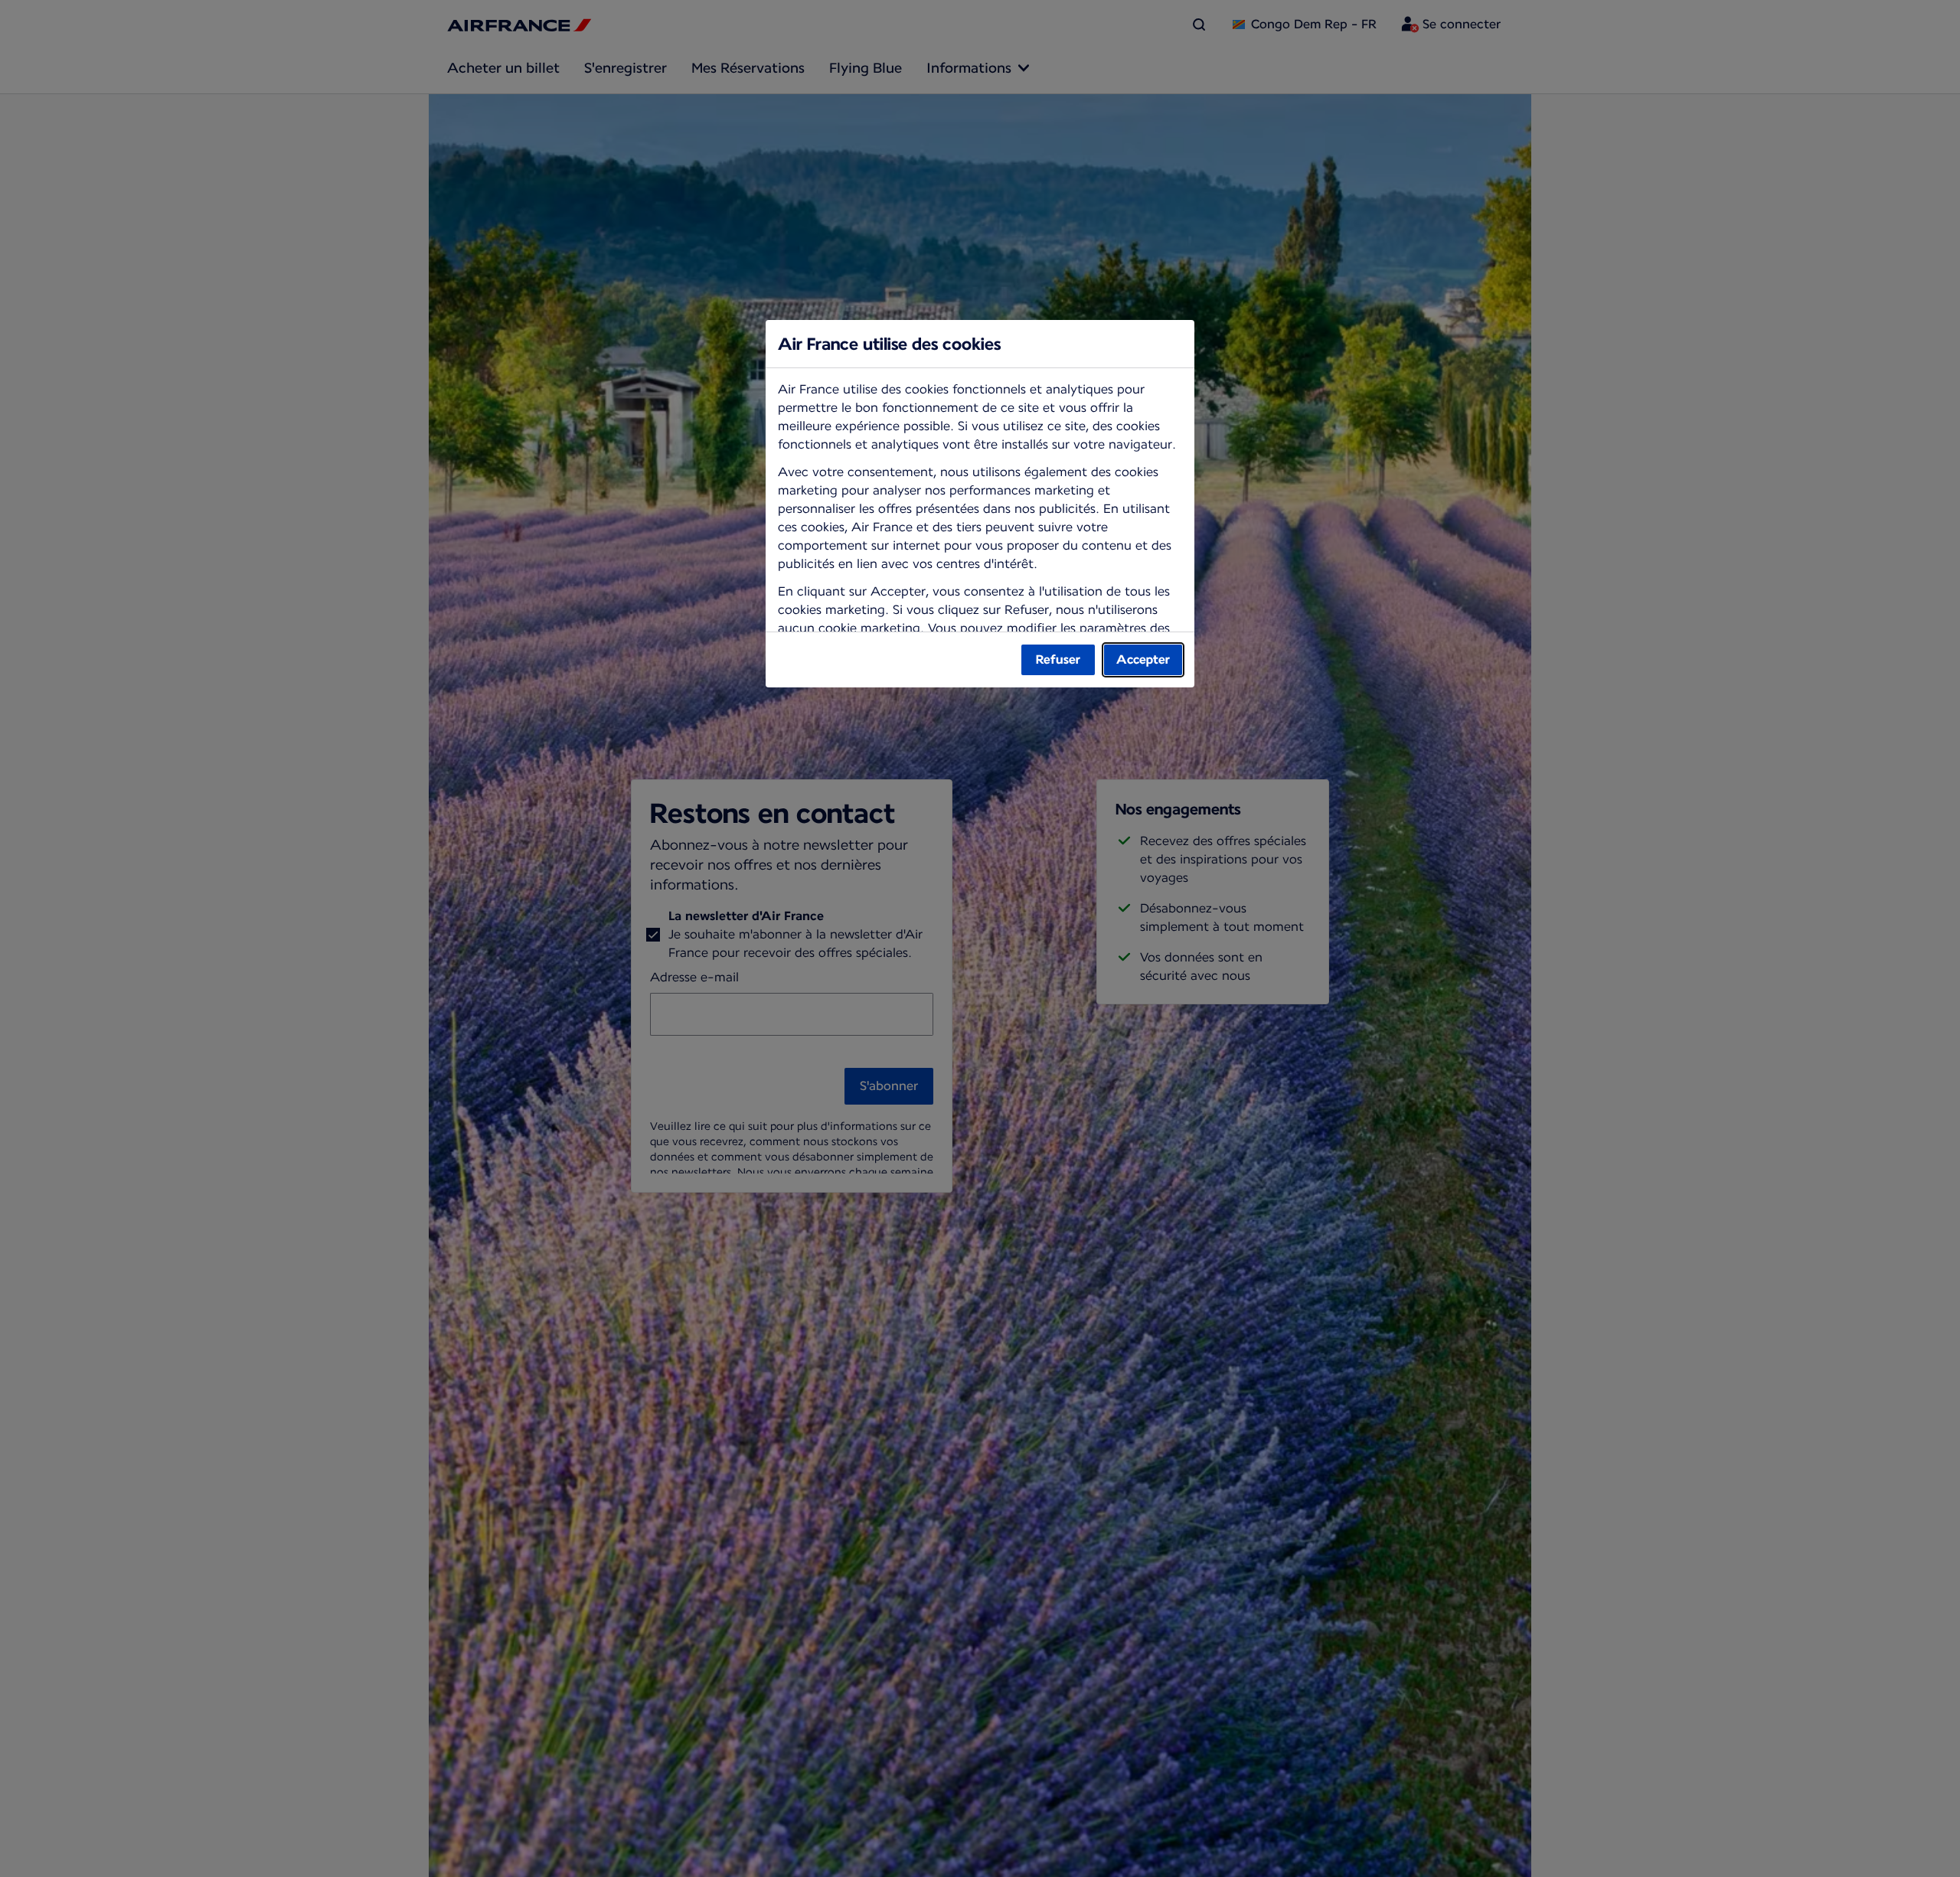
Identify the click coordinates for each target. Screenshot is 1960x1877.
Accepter (1143, 659)
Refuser (1058, 659)
